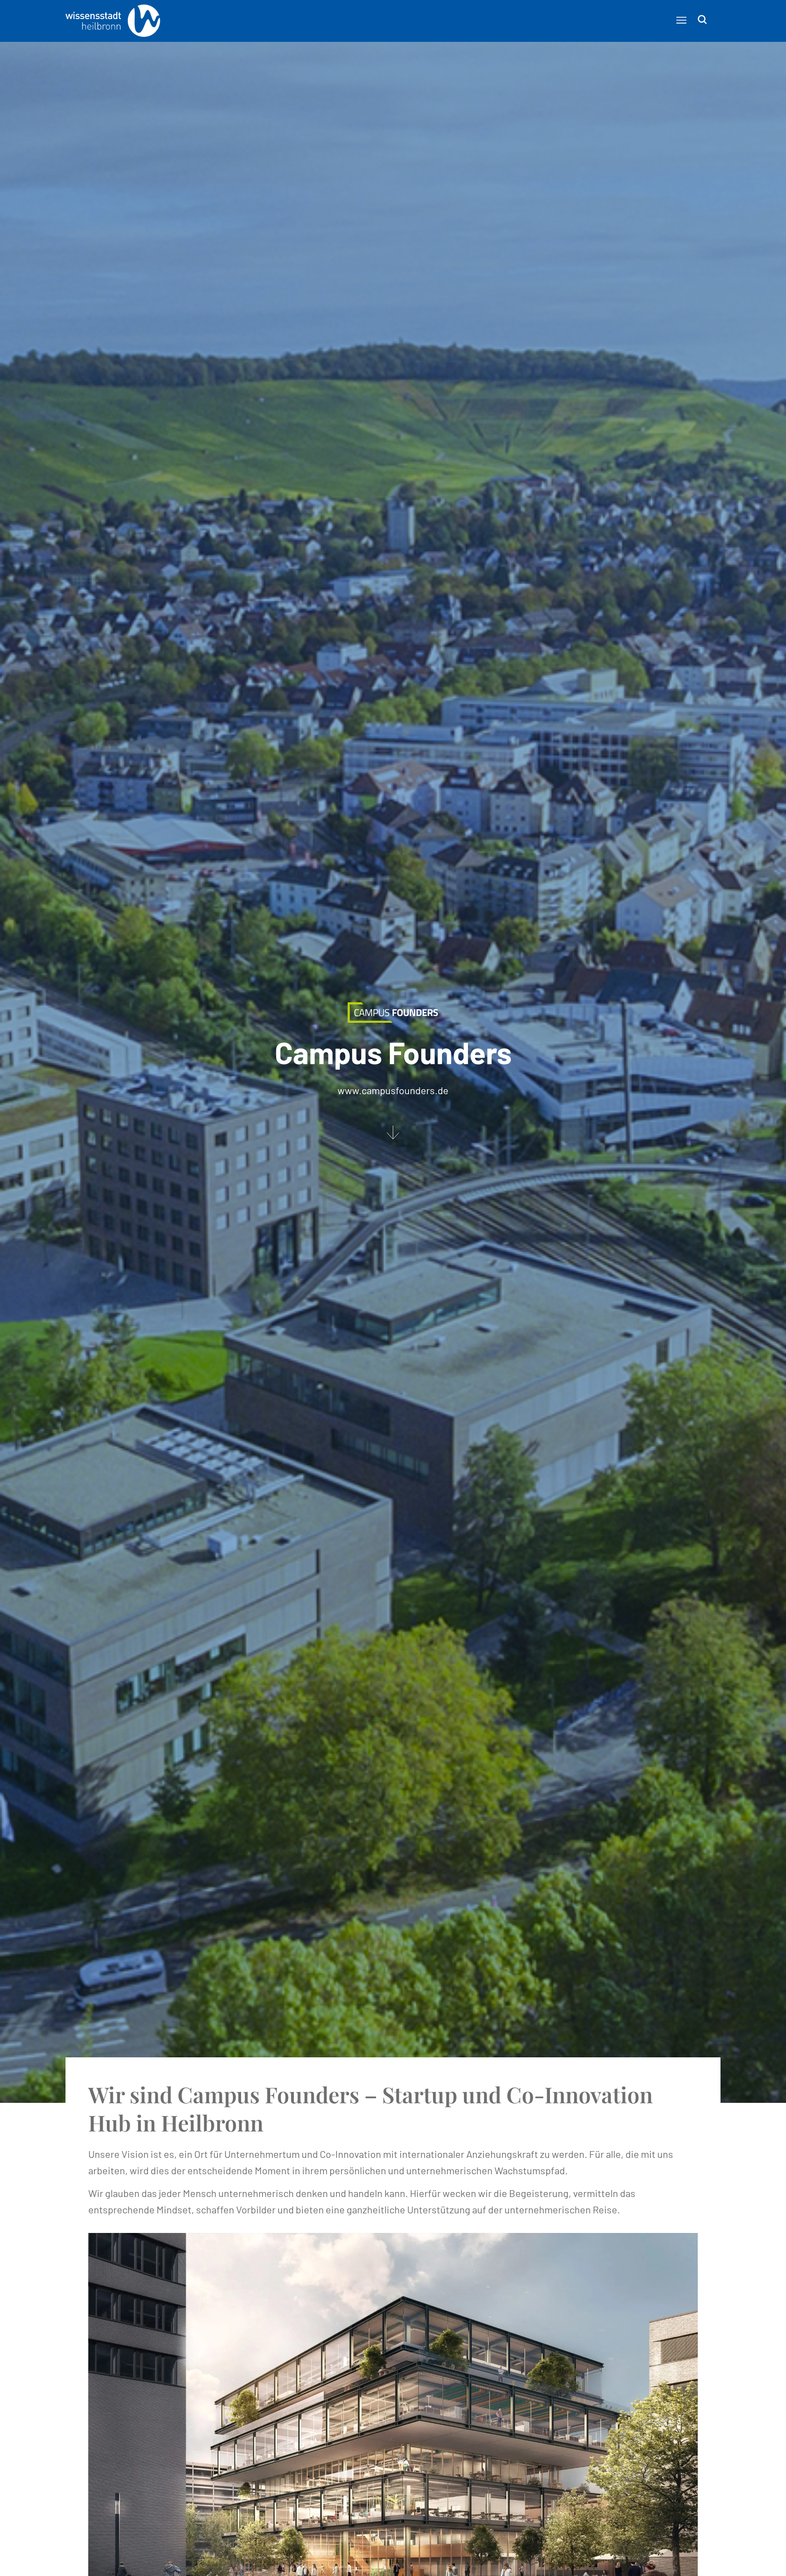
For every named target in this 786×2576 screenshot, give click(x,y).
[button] (681, 20)
